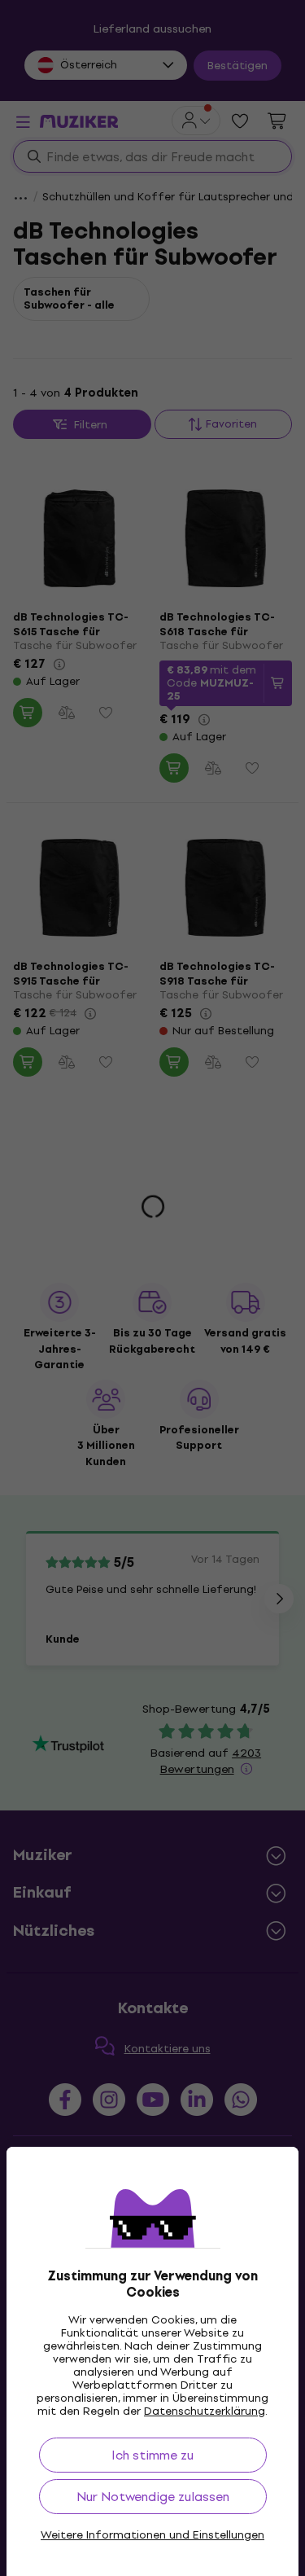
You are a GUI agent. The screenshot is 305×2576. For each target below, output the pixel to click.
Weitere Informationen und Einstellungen (152, 2535)
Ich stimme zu (152, 2455)
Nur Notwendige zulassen (153, 2497)
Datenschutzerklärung (205, 2411)
